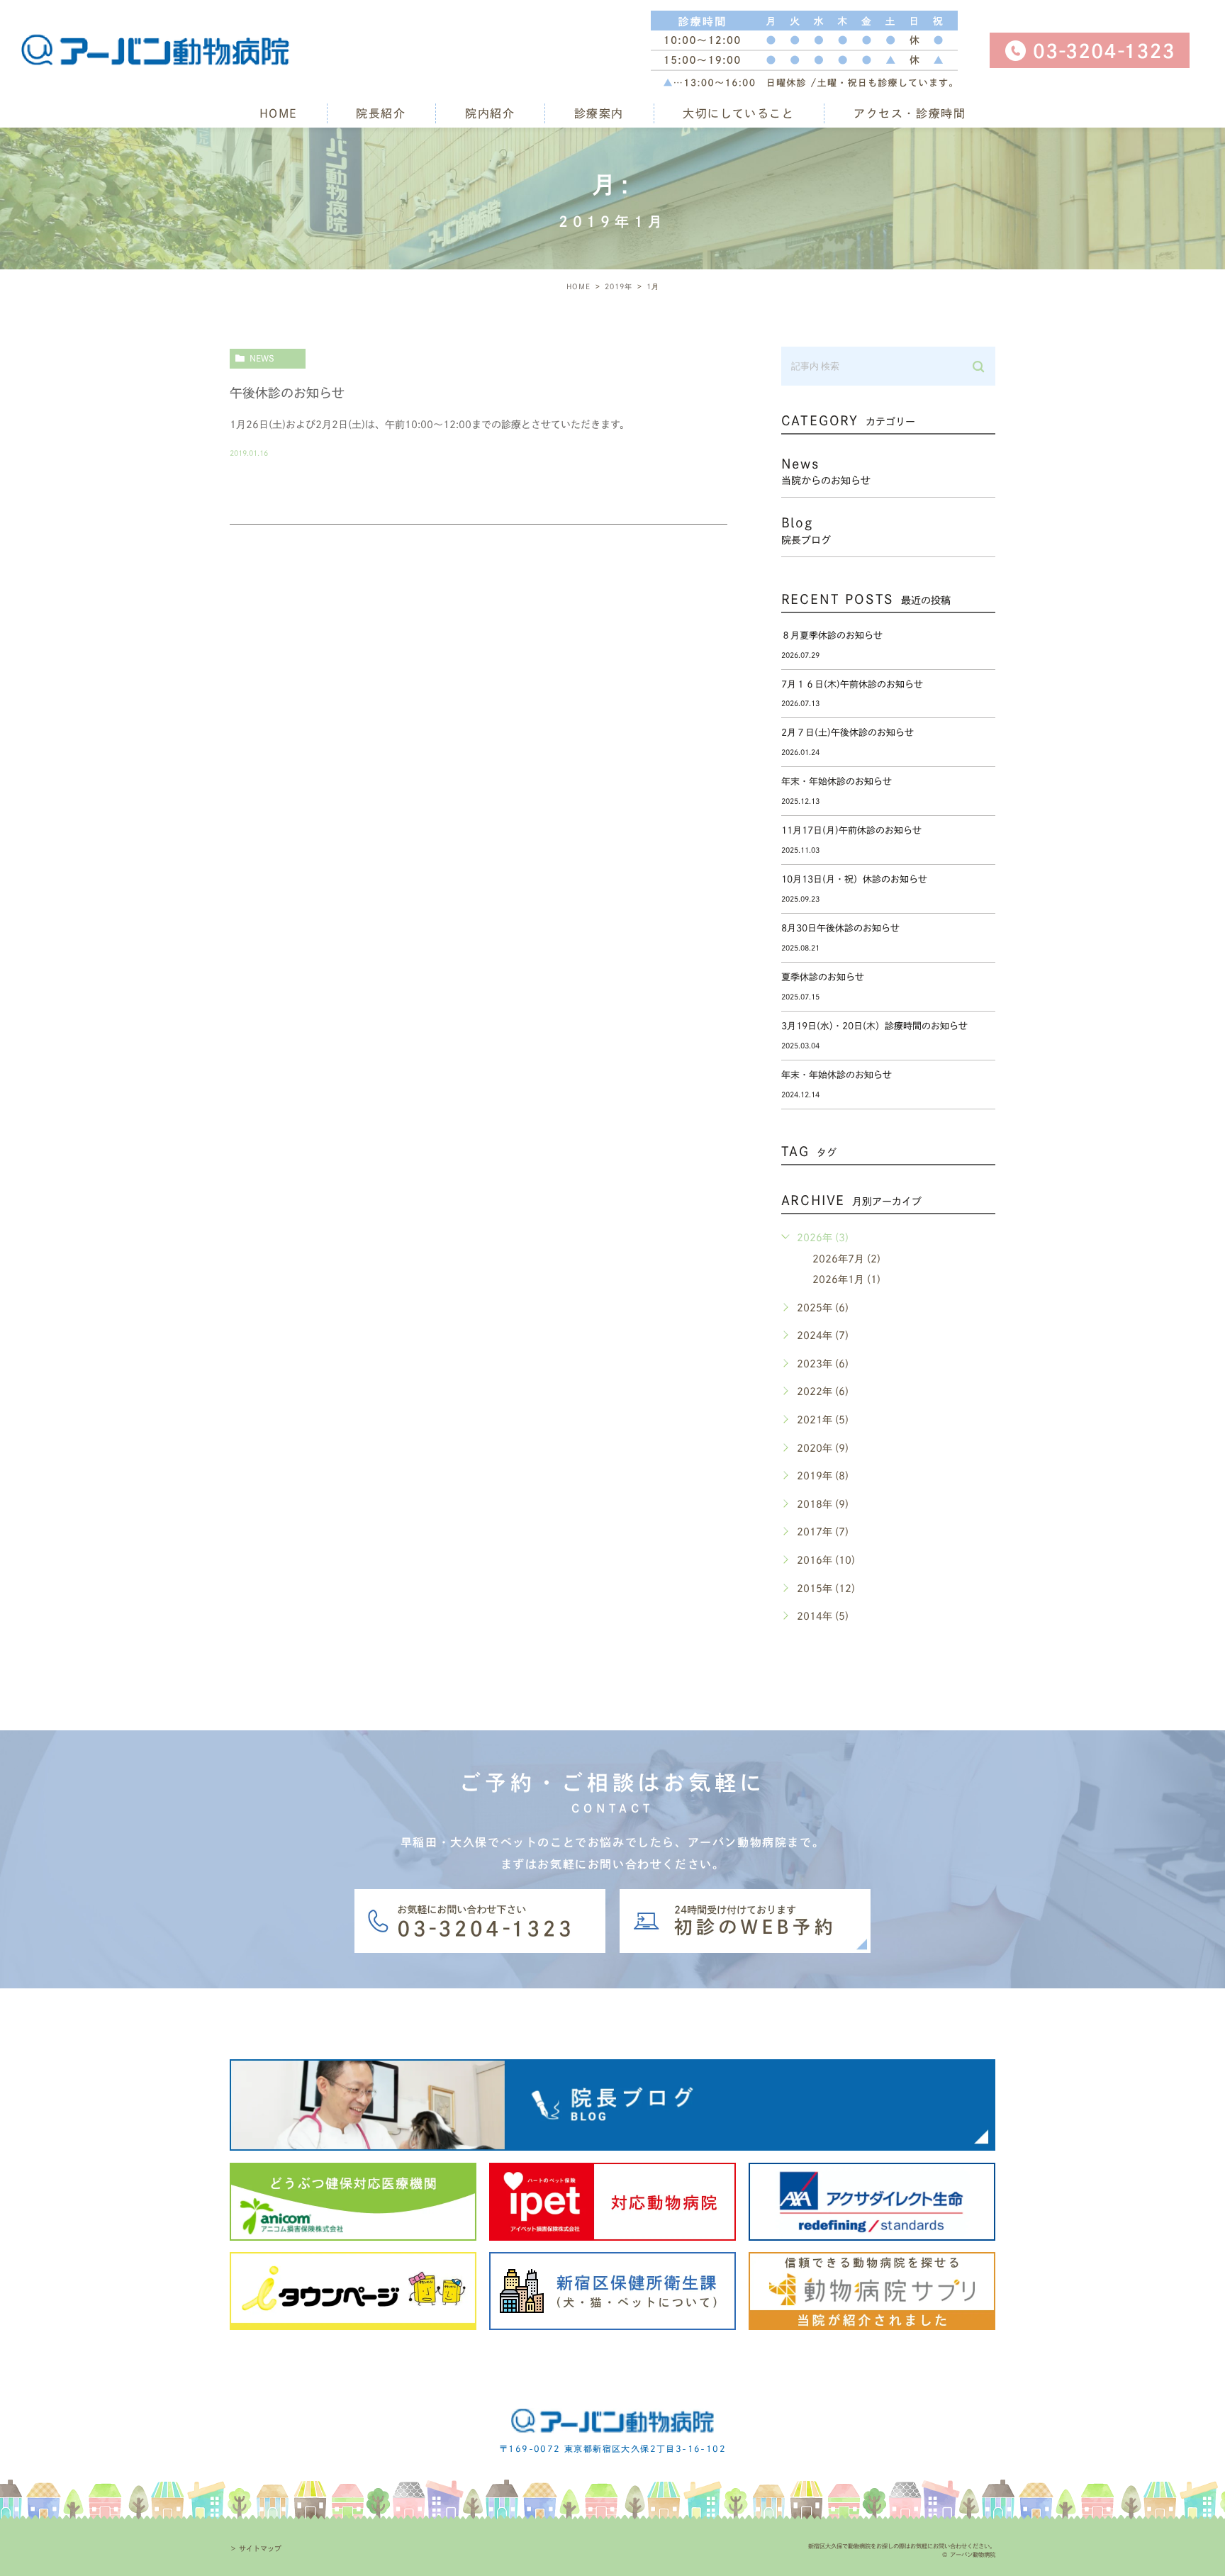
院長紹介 (381, 113)
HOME (278, 113)
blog (806, 530)
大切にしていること (738, 113)
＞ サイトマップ (256, 2548)
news (262, 358)
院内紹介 (490, 113)
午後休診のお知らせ (287, 393)
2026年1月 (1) (846, 1279)
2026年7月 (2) (846, 1259)
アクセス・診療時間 (910, 113)
